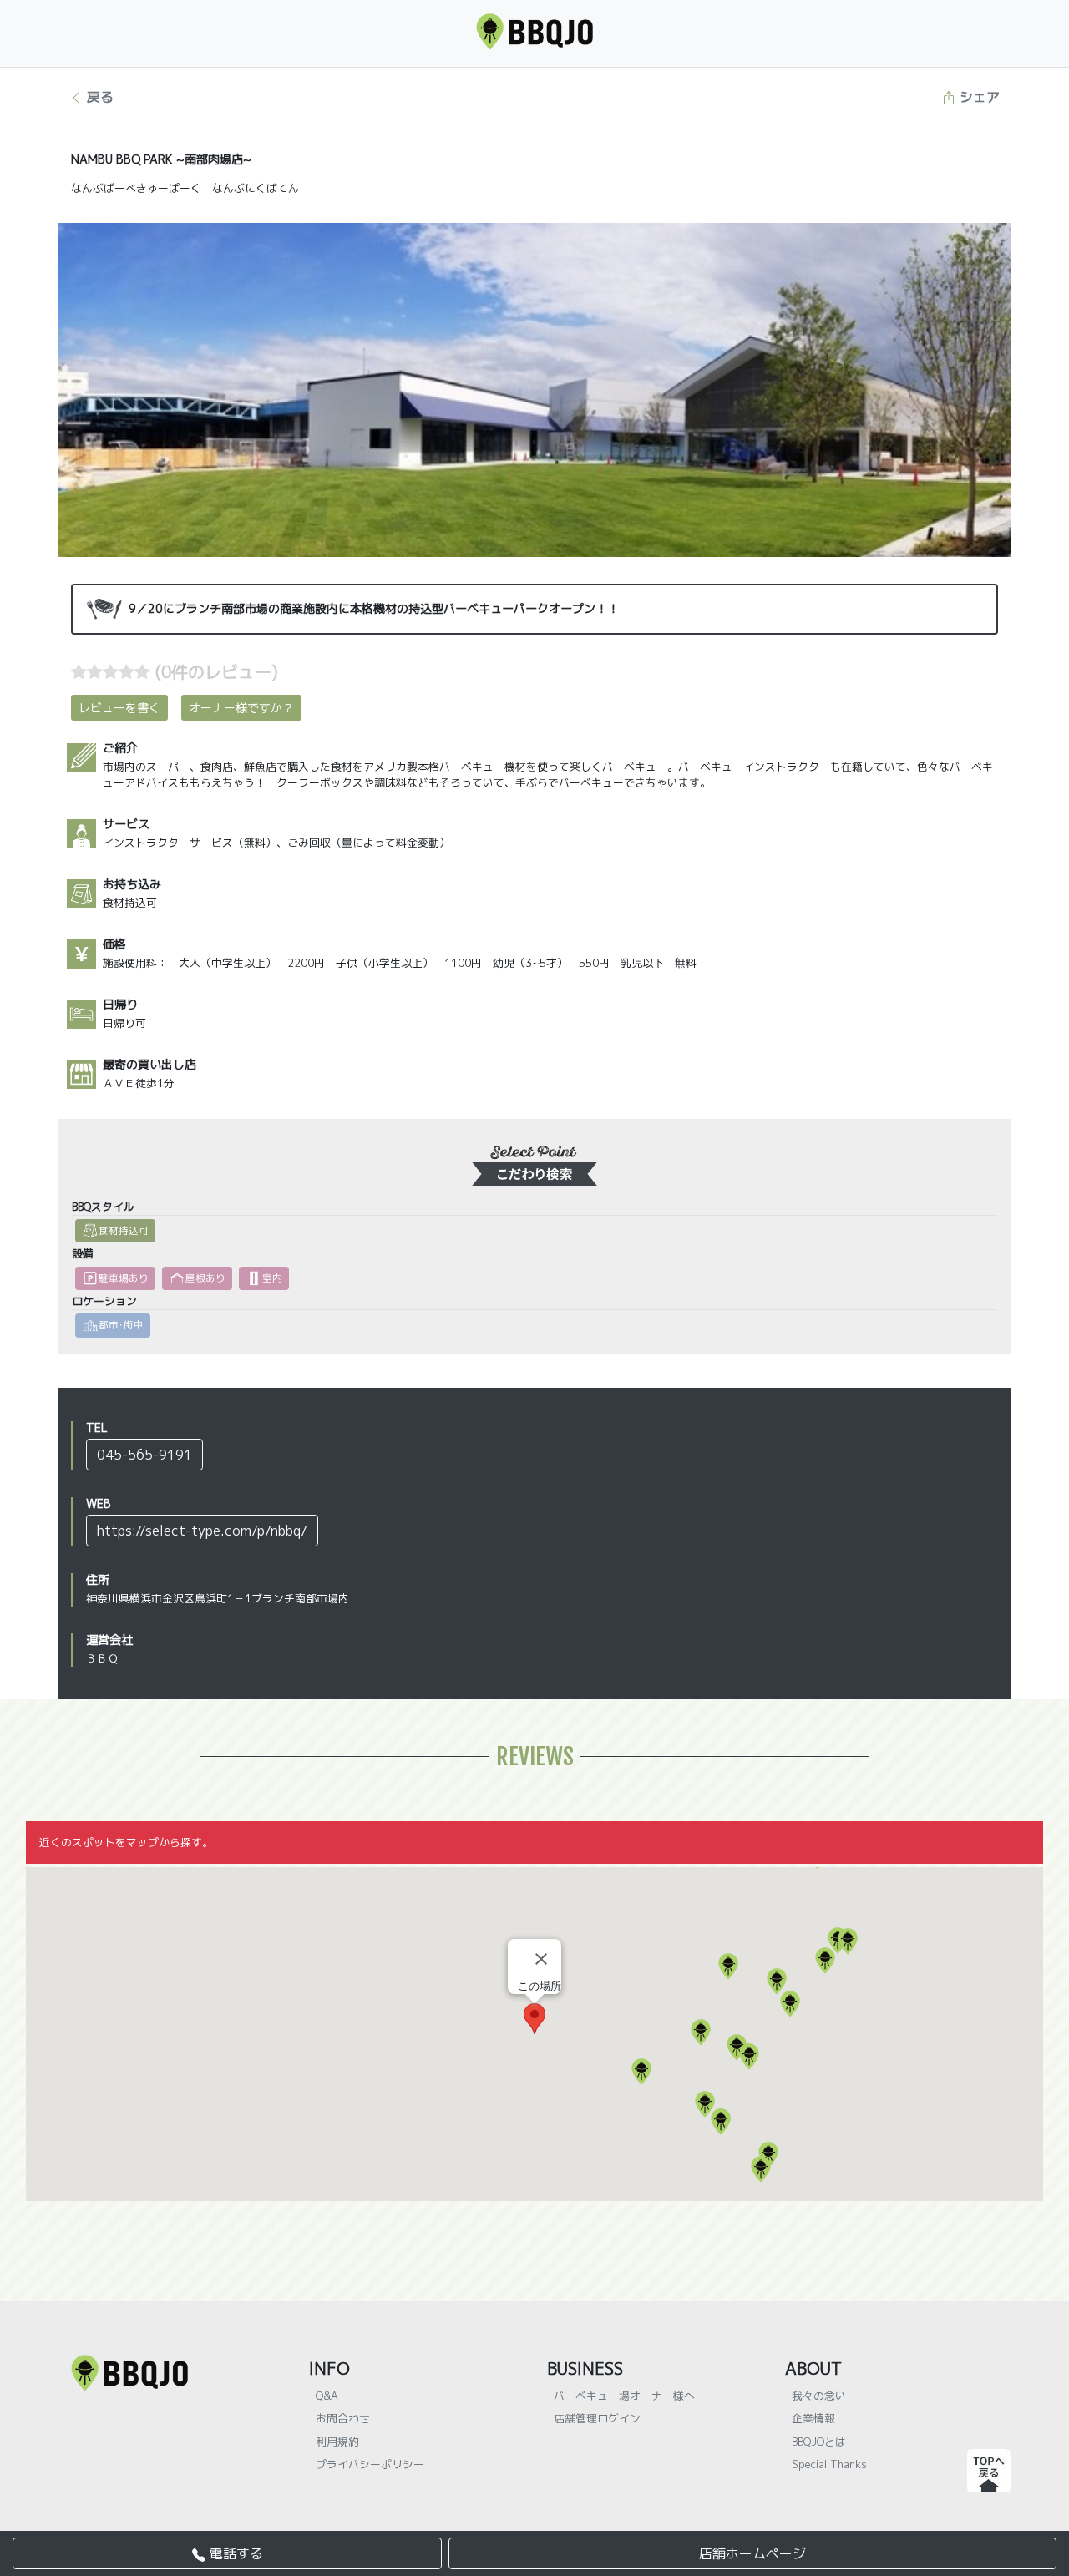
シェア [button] (978, 97)
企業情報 (813, 2418)
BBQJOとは (819, 2442)
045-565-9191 (144, 1455)
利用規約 (337, 2442)
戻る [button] (98, 97)
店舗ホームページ (752, 2553)
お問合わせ (343, 2418)
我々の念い (819, 2396)
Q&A (327, 2396)
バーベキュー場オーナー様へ (624, 2396)
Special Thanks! (831, 2464)
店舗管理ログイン (597, 2418)
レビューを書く (119, 708)
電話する (234, 2553)
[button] (641, 2072)
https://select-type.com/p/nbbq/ (202, 1531)
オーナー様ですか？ (241, 708)
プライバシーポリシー (370, 2464)
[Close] (541, 1959)
